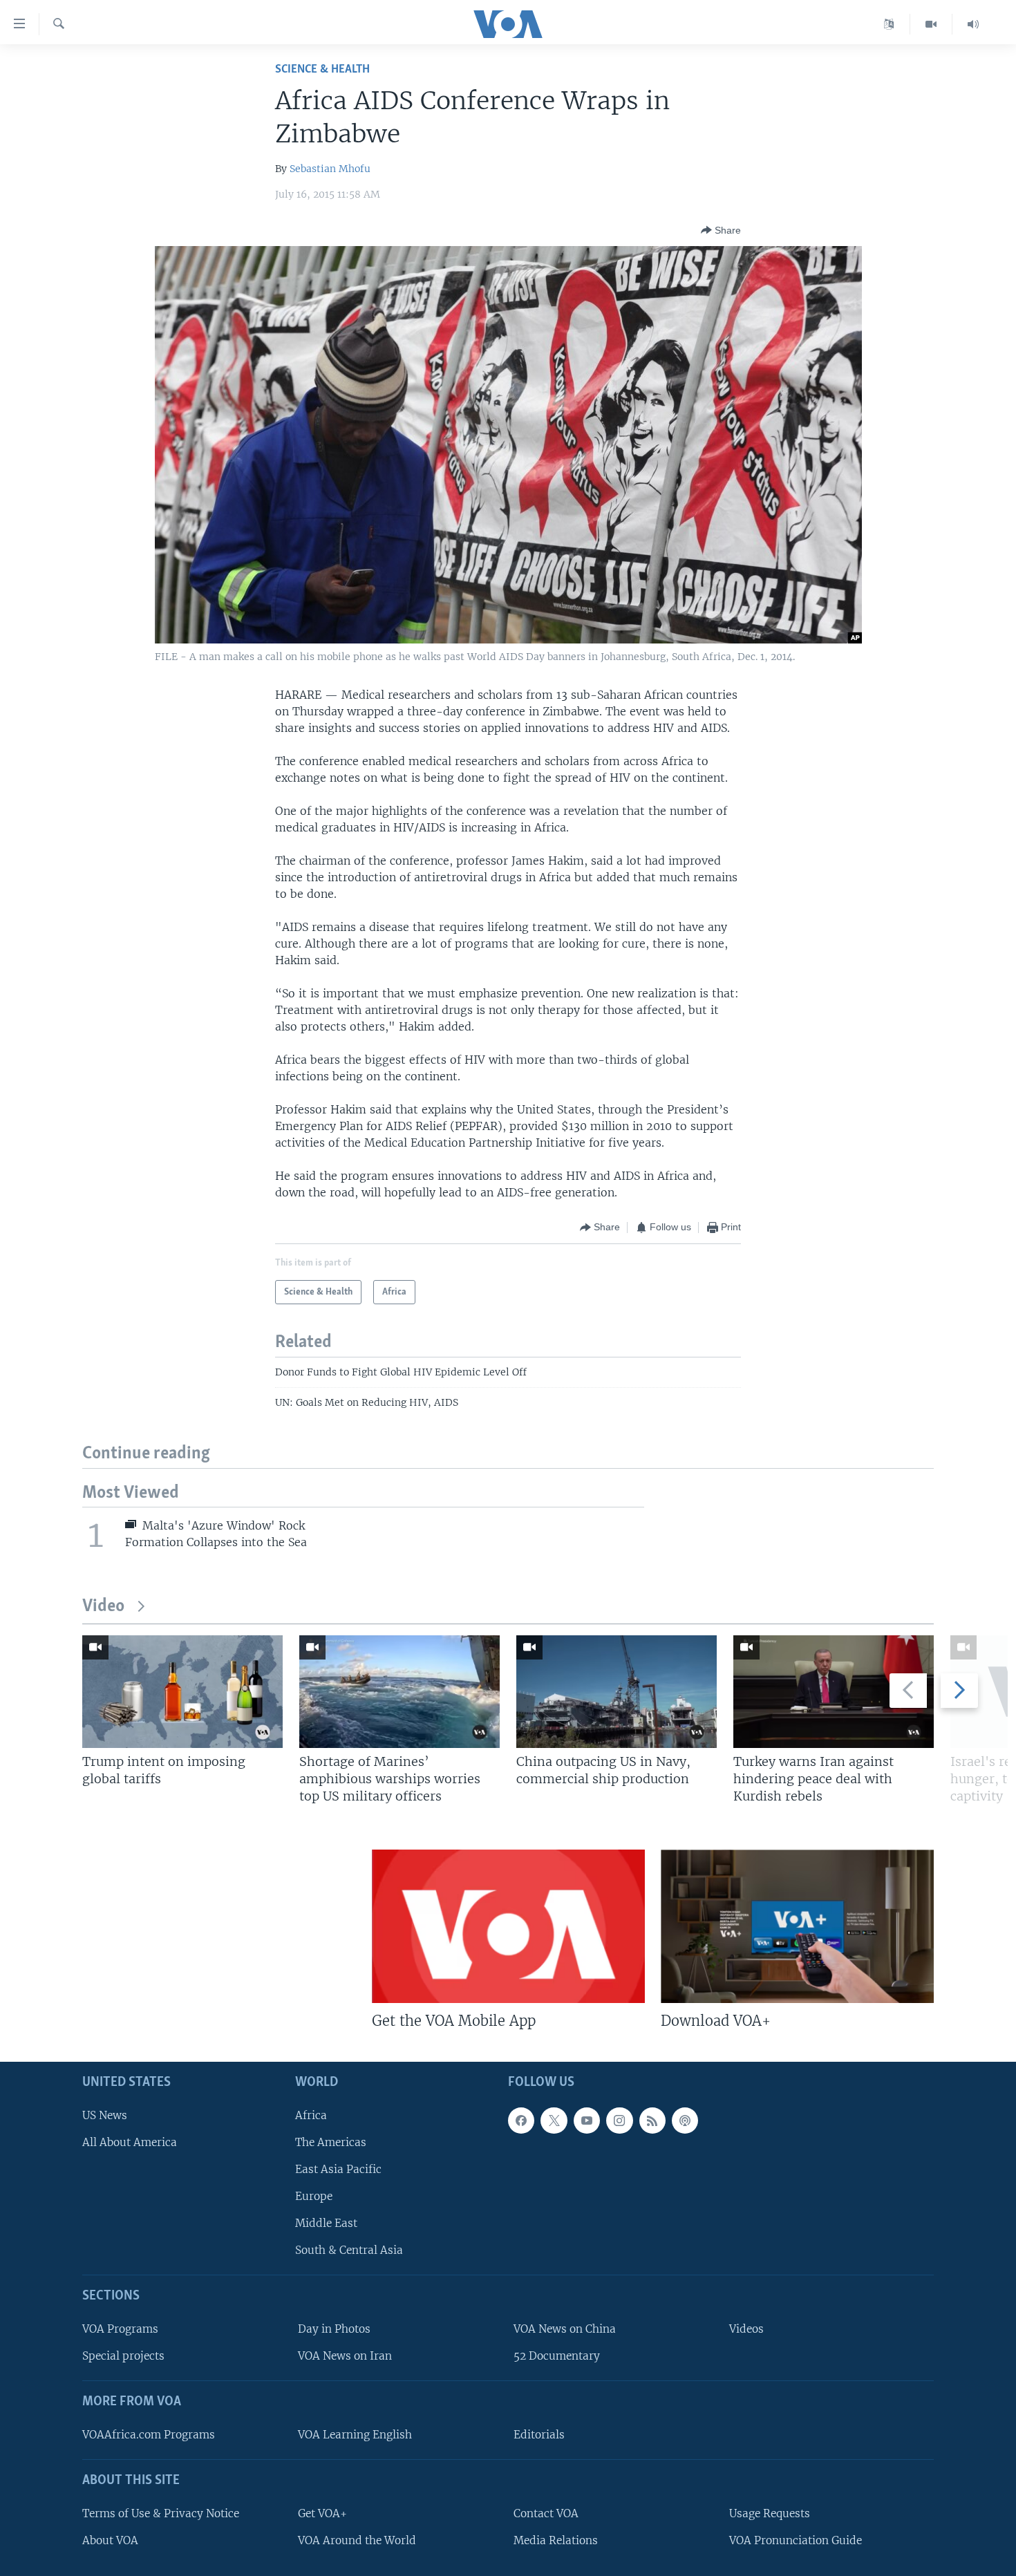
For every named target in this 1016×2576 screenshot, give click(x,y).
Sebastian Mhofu (330, 169)
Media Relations (556, 2540)
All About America (130, 2142)
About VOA (110, 2540)
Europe (314, 2196)
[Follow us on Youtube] (587, 2120)
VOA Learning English (355, 2435)
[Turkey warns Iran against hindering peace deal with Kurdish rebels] (834, 1692)
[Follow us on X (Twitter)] (554, 2120)
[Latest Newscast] (973, 24)
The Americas (331, 2142)
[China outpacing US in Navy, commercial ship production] (617, 1692)
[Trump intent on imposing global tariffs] (182, 1692)
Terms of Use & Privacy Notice (161, 2513)
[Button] (721, 230)
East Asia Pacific (338, 2169)
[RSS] (652, 2120)
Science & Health (322, 69)
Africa (311, 2115)
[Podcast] (685, 2120)
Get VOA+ (322, 2513)
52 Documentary (557, 2356)
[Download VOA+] (797, 1926)
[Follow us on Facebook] (521, 2120)
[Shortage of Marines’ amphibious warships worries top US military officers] (399, 1692)
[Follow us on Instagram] (619, 2120)
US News (105, 2115)
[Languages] (889, 24)
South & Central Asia (349, 2250)
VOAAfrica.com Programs (149, 2435)
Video (103, 1607)
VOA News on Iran (345, 2356)
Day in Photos (334, 2329)
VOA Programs (120, 2329)
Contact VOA (546, 2513)
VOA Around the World (357, 2540)
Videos (746, 2329)
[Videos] (931, 24)
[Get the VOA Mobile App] (508, 1926)
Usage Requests (770, 2513)
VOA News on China (565, 2329)
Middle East (326, 2223)
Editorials (539, 2435)
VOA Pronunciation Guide (796, 2540)
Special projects (123, 2356)
